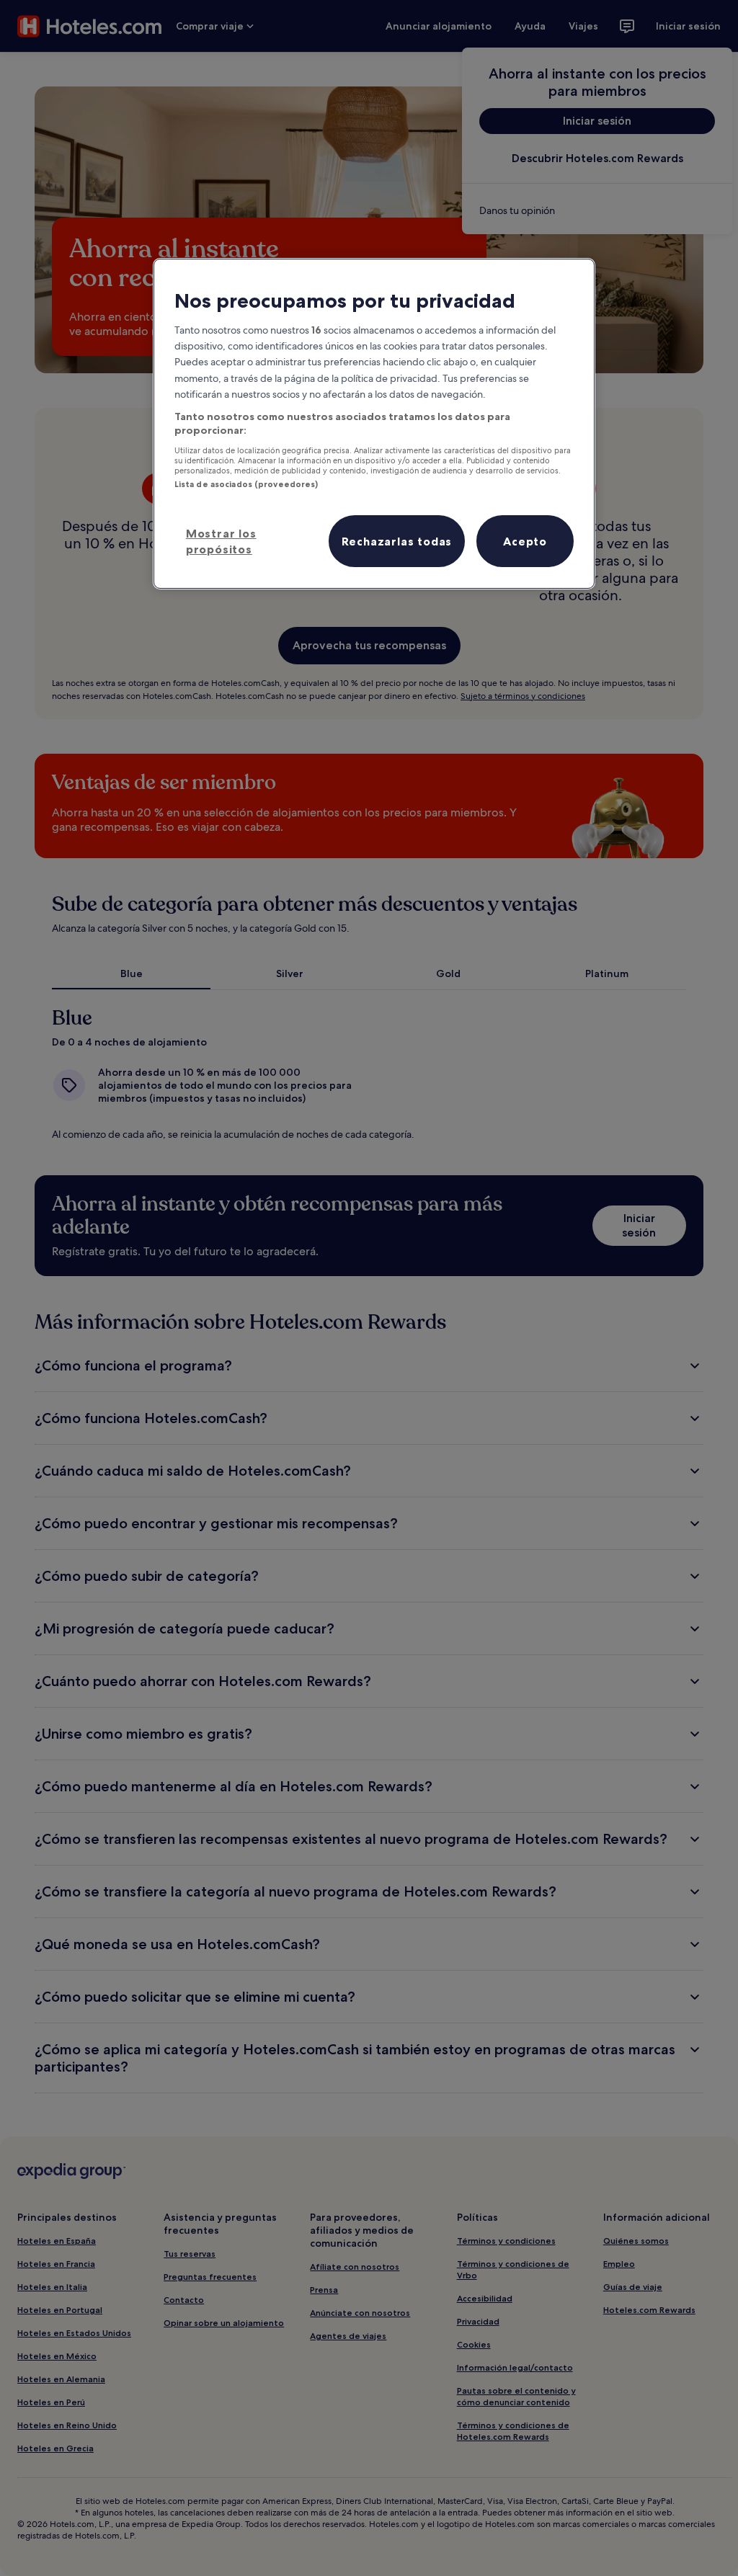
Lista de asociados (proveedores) (246, 484)
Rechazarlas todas (397, 541)
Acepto (525, 541)
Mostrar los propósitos (221, 541)
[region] (374, 424)
